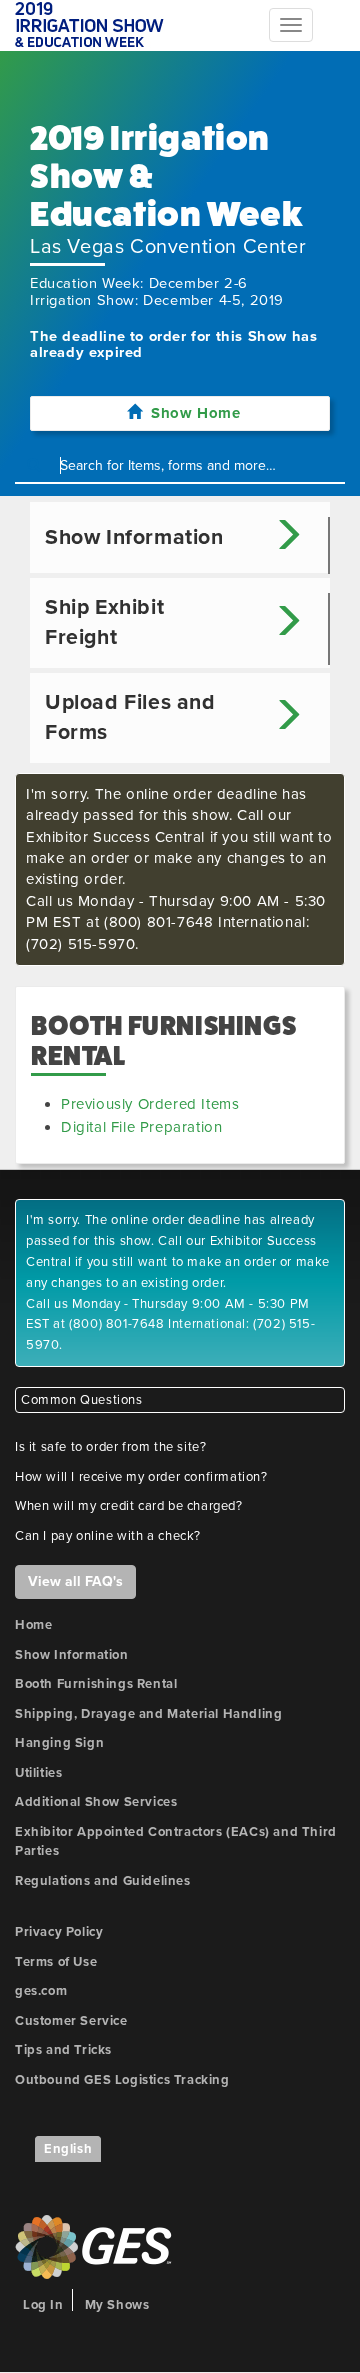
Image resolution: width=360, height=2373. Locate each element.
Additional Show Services (96, 1802)
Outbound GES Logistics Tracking (122, 2080)
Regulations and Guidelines (103, 1881)
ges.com (41, 1991)
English (68, 2149)
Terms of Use (56, 1962)
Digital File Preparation (141, 1127)
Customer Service (71, 2021)
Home (33, 1625)
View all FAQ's (75, 1581)
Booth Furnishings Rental (96, 1684)
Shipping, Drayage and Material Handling (148, 1714)
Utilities (38, 1773)
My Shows (117, 2305)
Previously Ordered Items (150, 1104)
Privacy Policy (59, 1932)
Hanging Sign (59, 1743)
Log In (43, 2305)
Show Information (72, 1655)
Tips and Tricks (63, 2050)
